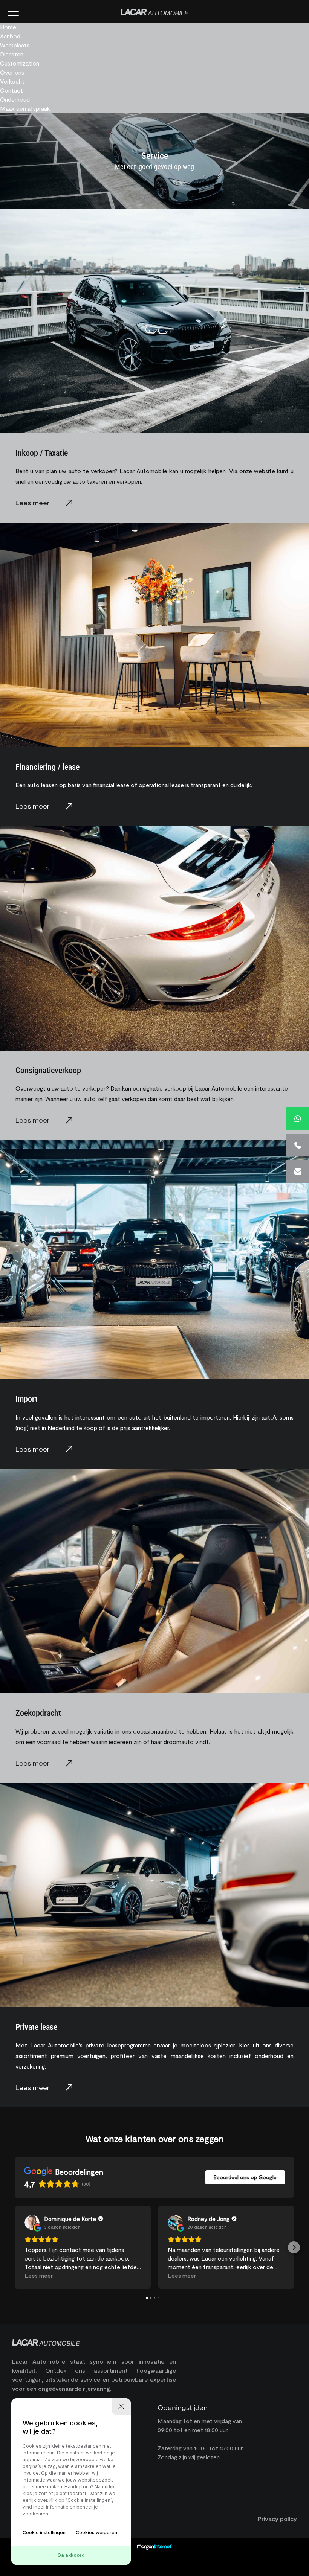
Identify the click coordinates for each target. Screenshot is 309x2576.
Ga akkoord (71, 2555)
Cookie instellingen (44, 2533)
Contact (11, 90)
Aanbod (10, 36)
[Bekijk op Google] (32, 2223)
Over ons (12, 72)
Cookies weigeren (96, 2533)
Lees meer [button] (39, 2275)
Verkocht (12, 81)
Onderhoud (15, 99)
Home (8, 27)
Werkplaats (15, 45)
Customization (20, 63)
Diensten (12, 54)
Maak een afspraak (25, 108)
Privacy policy (277, 2519)
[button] (15, 2247)
